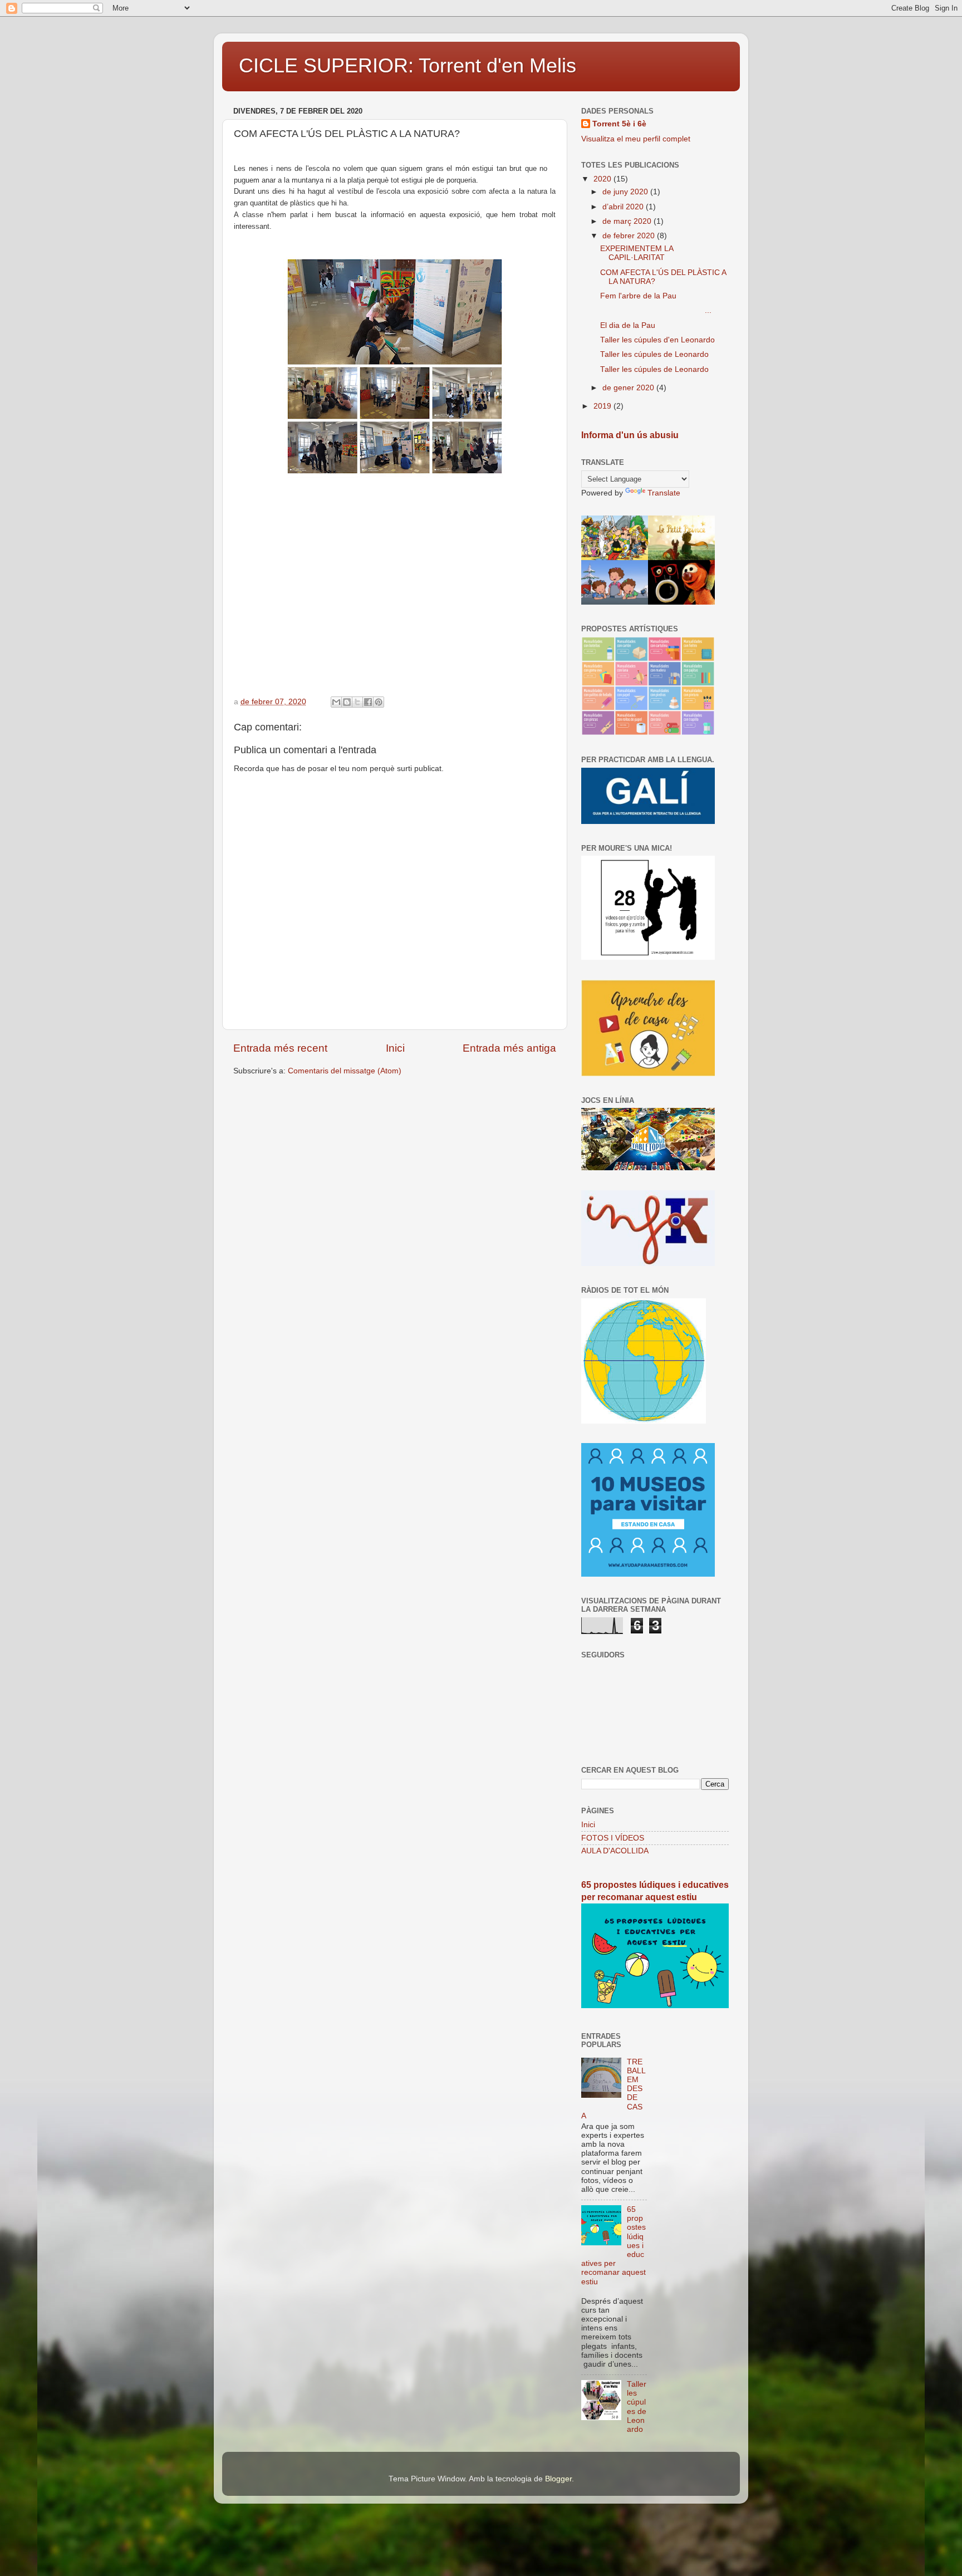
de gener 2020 (629, 388)
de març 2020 (628, 221)
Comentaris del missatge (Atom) (345, 1071)
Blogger (558, 2479)
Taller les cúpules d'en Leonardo (657, 340)
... (656, 310)
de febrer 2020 (630, 236)
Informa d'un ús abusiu (630, 435)
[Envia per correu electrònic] (336, 702)
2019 (603, 406)
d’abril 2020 (624, 207)
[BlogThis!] (347, 702)
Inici (395, 1048)
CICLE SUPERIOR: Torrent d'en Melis (408, 65)
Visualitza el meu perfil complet (636, 139)
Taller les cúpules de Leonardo (654, 354)
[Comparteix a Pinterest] (379, 702)
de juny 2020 (626, 192)
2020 (603, 179)
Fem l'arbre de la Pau (638, 296)
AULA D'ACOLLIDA (615, 1851)
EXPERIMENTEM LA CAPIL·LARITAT (637, 253)
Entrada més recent (280, 1048)
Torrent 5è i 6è (619, 124)
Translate (664, 493)
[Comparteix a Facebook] (368, 702)
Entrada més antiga (509, 1048)
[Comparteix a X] (357, 702)
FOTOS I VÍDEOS (613, 1838)
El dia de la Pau (628, 325)
